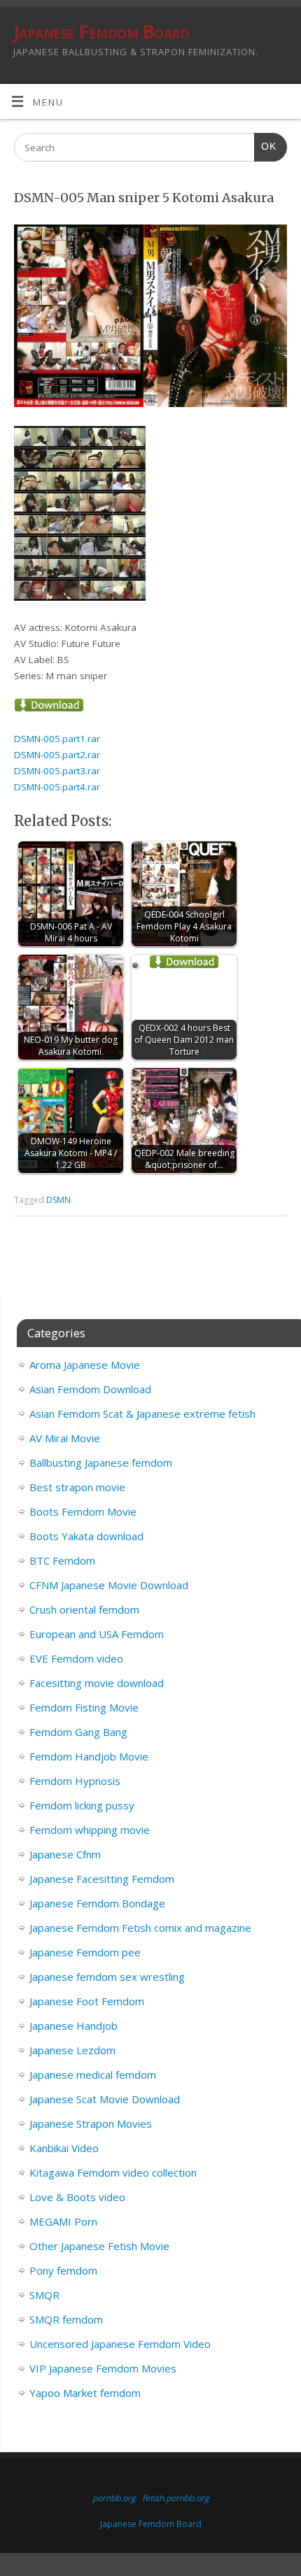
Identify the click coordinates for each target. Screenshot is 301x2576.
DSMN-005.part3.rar (57, 771)
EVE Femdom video (76, 1658)
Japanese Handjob (73, 2026)
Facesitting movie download (97, 1683)
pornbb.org (114, 2498)
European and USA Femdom (97, 1634)
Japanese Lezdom (72, 2050)
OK (265, 146)
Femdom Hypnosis (75, 1781)
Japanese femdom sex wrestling (107, 1977)
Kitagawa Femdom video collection (113, 2172)
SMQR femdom (66, 2319)
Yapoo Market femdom (85, 2393)
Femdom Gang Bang (78, 1732)
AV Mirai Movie (65, 1438)
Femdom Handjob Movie (89, 1756)
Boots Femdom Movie (83, 1511)
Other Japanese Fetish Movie (99, 2246)
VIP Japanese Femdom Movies (103, 2368)
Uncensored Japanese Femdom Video (120, 2344)
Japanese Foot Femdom (87, 2001)
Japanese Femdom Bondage (97, 1903)
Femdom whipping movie (90, 1830)
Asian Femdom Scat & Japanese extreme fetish (142, 1414)
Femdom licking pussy (82, 1805)
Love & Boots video (77, 2197)
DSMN (58, 1200)
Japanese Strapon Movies (91, 2123)
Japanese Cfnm (65, 1854)
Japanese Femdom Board (101, 31)
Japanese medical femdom (93, 2075)
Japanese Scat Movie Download (105, 2099)
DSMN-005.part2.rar (57, 755)
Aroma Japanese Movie (85, 1365)
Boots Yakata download (86, 1536)
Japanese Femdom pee (85, 1952)
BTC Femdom (62, 1560)
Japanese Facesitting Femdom (102, 1879)
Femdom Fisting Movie (84, 1707)
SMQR (44, 2295)
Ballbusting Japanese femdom (101, 1463)
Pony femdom (63, 2270)
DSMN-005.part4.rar (57, 787)
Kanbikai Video (64, 2148)
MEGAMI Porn (63, 2221)
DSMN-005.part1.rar (57, 739)
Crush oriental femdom (84, 1609)
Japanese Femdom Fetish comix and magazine (140, 1928)
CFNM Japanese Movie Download (109, 1585)
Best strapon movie (77, 1487)
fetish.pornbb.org (176, 2498)
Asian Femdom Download (90, 1389)
